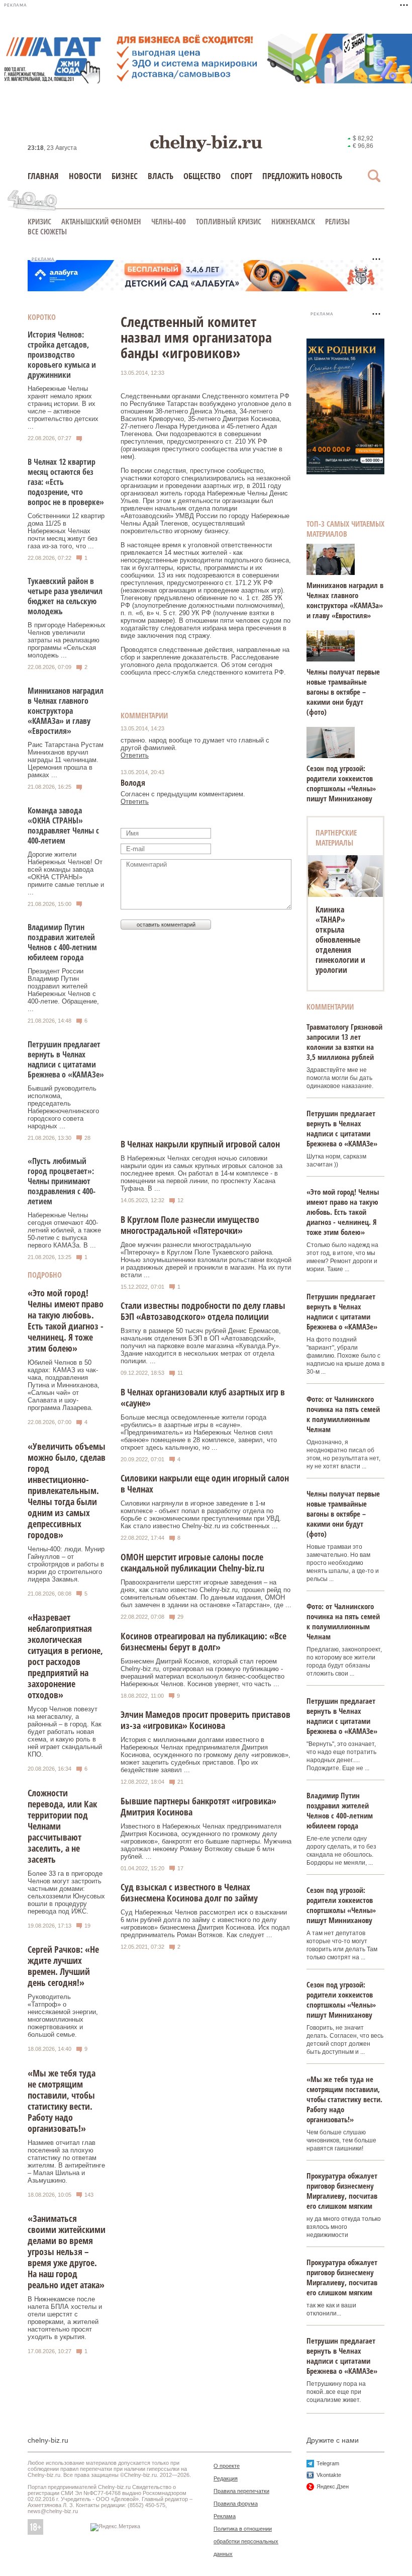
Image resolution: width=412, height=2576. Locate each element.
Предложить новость (302, 176)
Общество (202, 176)
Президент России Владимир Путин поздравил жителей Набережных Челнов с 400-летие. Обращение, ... (63, 990)
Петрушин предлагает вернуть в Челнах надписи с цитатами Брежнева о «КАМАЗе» (66, 1059)
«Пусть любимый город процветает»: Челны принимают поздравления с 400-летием (62, 1181)
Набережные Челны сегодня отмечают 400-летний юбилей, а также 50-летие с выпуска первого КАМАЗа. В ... (64, 1230)
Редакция (226, 2478)
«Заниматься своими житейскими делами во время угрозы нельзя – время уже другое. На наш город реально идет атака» (67, 2252)
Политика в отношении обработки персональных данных (246, 2541)
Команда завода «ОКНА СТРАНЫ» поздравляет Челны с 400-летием (63, 825)
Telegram (328, 2463)
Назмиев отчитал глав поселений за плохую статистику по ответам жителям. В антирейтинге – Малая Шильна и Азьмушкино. (66, 2162)
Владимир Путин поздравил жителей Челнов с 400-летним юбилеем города (62, 942)
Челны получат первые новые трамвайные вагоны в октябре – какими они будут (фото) (343, 692)
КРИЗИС (39, 221)
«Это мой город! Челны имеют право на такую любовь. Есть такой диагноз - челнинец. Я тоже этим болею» (66, 1320)
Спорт (241, 176)
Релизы (337, 221)
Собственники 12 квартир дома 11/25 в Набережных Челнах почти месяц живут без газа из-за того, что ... (66, 531)
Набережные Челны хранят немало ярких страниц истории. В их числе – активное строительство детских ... (63, 407)
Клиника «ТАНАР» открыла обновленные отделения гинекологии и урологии (340, 940)
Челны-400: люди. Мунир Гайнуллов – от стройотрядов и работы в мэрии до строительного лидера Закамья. (66, 1564)
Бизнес (125, 176)
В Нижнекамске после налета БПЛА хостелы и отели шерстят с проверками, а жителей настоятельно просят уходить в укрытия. (65, 2318)
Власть (161, 176)
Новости (85, 176)
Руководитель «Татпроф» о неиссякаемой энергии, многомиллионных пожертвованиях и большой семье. (63, 2016)
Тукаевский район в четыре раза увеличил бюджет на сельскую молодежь (65, 596)
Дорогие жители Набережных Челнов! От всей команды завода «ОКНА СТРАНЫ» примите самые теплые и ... (66, 873)
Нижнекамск (293, 221)
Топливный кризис (229, 221)
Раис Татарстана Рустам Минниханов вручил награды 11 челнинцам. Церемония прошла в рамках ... (66, 760)
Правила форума (236, 2504)
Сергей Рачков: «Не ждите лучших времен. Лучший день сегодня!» (63, 1966)
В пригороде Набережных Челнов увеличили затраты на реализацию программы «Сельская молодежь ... (67, 640)
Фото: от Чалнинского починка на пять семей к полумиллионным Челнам (343, 1414)
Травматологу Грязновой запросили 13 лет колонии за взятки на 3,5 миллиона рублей (344, 1042)
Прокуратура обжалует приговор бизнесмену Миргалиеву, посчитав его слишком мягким (342, 2191)
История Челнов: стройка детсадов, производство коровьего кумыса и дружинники (62, 355)
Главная (43, 176)
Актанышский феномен (101, 221)
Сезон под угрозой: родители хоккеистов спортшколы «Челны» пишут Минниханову (341, 783)
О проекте (227, 2466)
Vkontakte (329, 2475)
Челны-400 (169, 221)
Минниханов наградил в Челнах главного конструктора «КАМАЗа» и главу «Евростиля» (66, 711)
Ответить (135, 755)
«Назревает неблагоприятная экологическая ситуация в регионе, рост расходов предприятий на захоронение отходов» (65, 1656)
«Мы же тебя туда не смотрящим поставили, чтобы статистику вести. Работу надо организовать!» (62, 2101)
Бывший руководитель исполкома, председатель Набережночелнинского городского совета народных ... (63, 1107)
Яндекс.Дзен (333, 2486)
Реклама (225, 2516)
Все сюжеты (47, 231)
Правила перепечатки (241, 2491)
